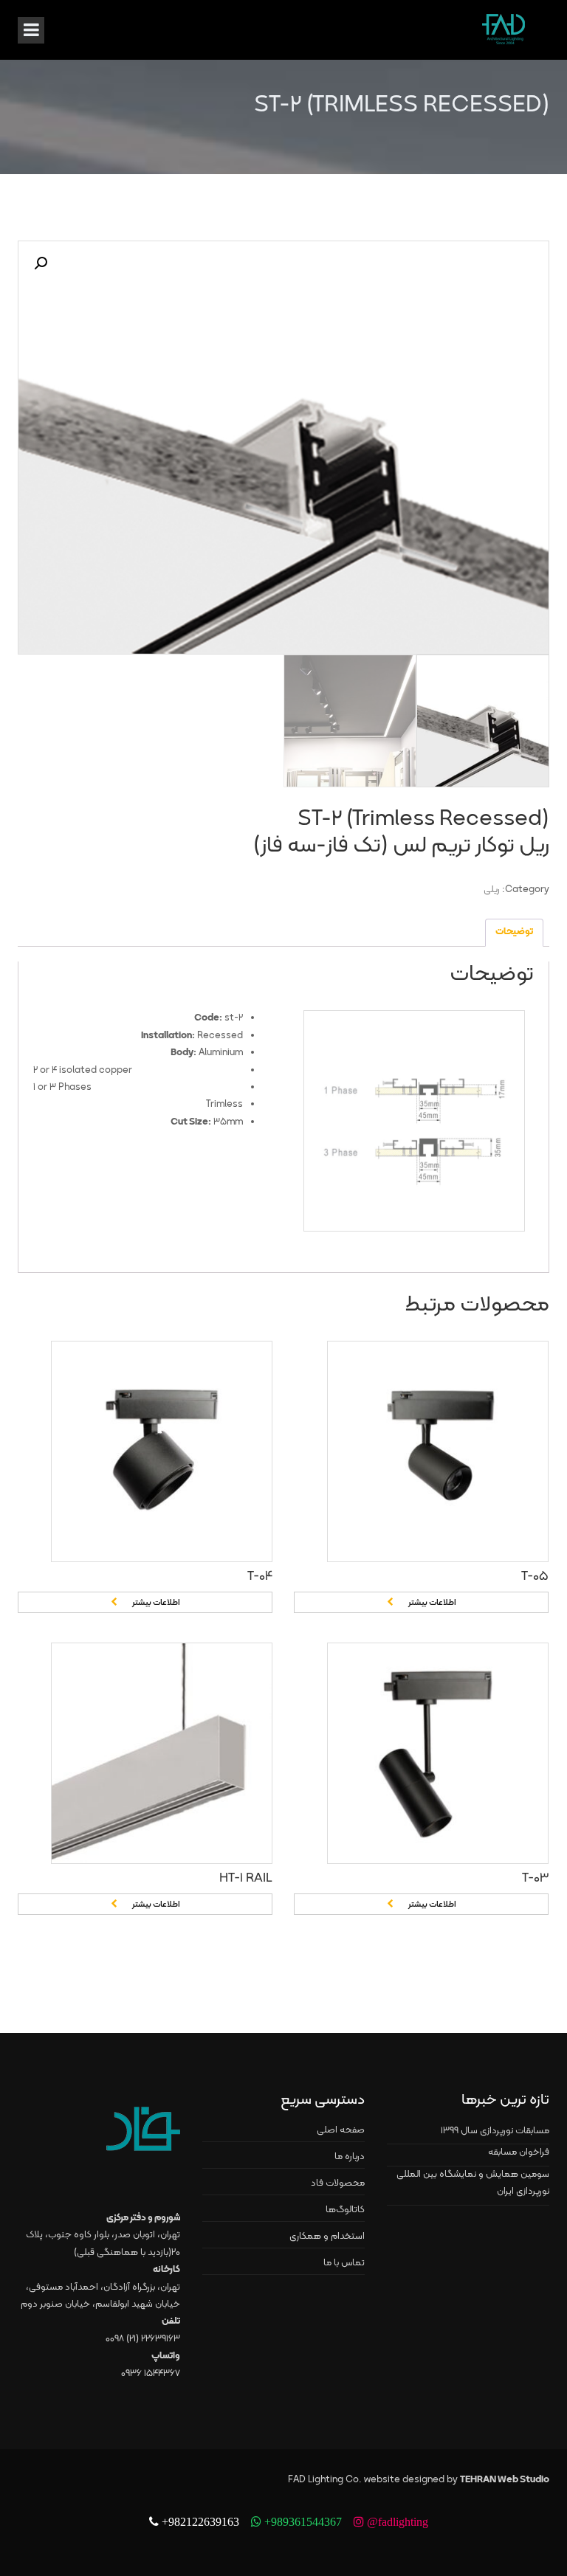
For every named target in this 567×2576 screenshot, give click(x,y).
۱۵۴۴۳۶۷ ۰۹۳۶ (151, 2374)
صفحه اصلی (341, 2130)
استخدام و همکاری (327, 2237)
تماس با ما (344, 2263)
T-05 (535, 1577)
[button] (41, 263)
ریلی (492, 890)
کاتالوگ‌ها (345, 2210)
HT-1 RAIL (246, 1878)
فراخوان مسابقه (519, 2152)
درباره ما (350, 2157)
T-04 (260, 1577)
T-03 (535, 1878)
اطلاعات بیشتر (156, 1603)
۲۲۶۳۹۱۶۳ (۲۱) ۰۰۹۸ (143, 2339)
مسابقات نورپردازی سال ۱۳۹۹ (495, 2131)
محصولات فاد (338, 2183)
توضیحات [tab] (514, 932)
